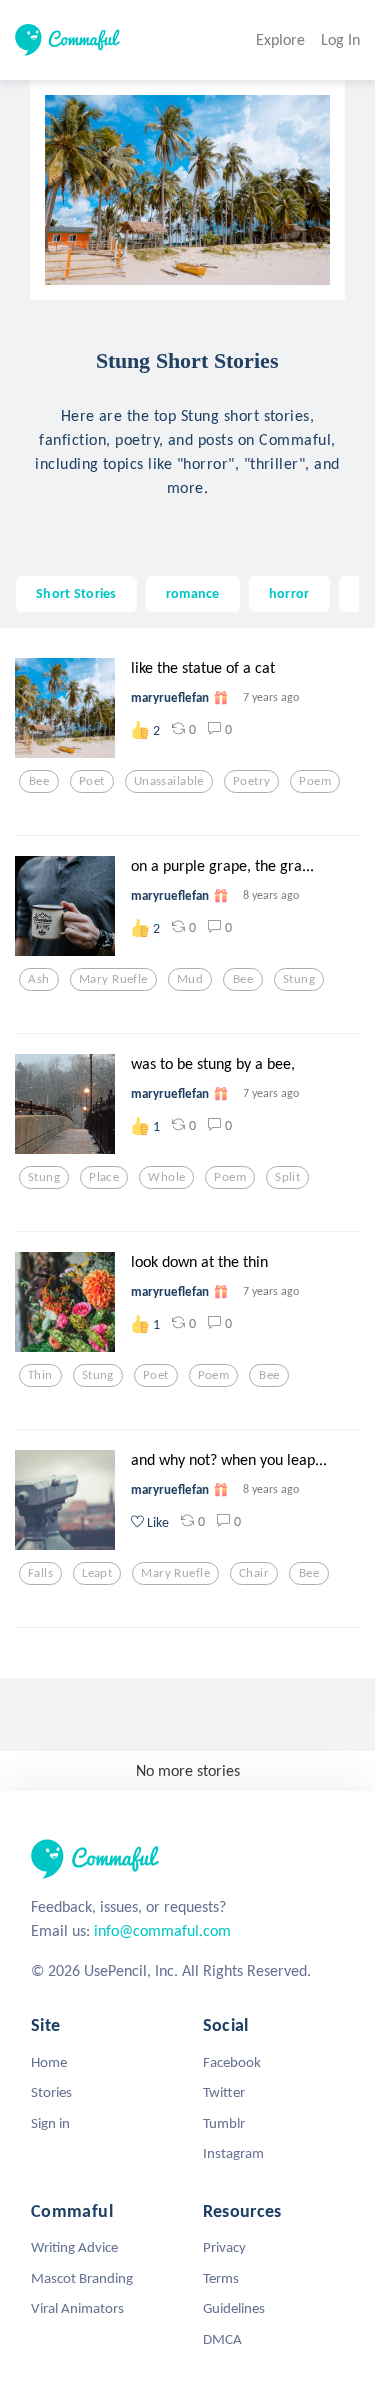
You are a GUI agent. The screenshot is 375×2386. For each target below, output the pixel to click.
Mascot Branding (82, 2278)
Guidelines (234, 2308)
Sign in (50, 2123)
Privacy (224, 2247)
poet (92, 781)
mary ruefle (113, 979)
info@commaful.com (162, 1930)
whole (166, 1177)
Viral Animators (77, 2308)
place (104, 1177)
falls (40, 1573)
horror (289, 593)
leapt (97, 1573)
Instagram (233, 2153)
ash (38, 979)
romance (193, 593)
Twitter (224, 2092)
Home (49, 2062)
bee (39, 781)
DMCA (222, 2339)
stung (299, 979)
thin (40, 1375)
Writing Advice (74, 2247)
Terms (221, 2278)
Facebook (232, 2062)
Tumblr (224, 2123)
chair (254, 1573)
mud (190, 979)
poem (315, 781)
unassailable (169, 781)
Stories (51, 2092)
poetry (252, 781)
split (287, 1177)
